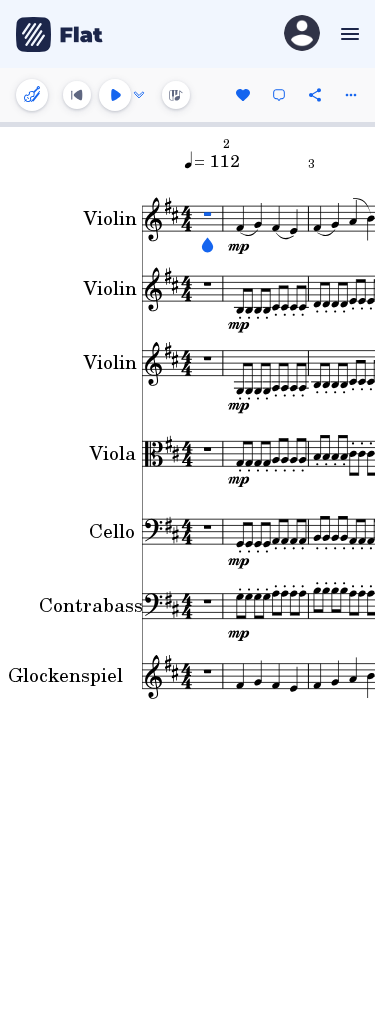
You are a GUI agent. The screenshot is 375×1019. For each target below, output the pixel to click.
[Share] (315, 95)
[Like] (243, 95)
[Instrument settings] (32, 95)
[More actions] (351, 95)
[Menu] (347, 34)
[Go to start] (77, 95)
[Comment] (279, 95)
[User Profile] (302, 34)
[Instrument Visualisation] (176, 95)
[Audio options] (139, 95)
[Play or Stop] (115, 95)
